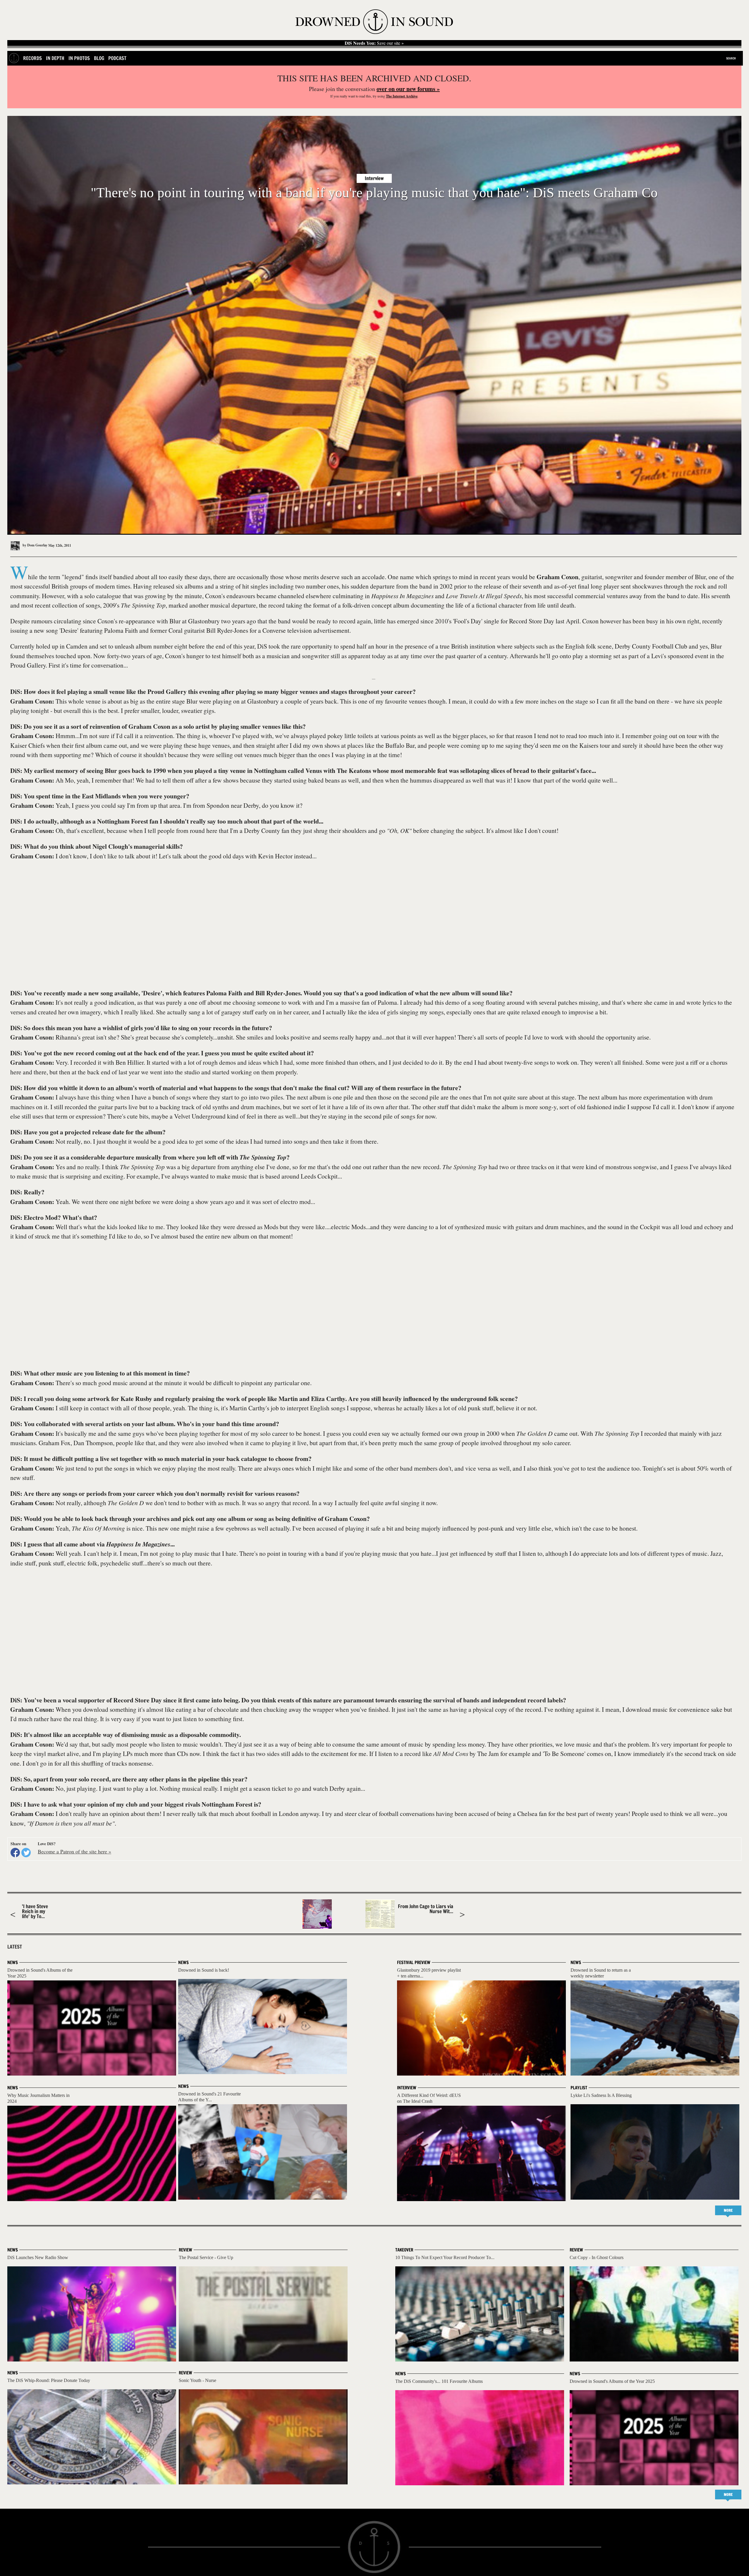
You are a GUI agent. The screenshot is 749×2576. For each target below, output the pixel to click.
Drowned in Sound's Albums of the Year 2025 (612, 2381)
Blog (99, 58)
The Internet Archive (402, 96)
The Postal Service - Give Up (206, 2257)
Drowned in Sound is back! (204, 1970)
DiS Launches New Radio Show (38, 2257)
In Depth (55, 58)
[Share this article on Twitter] (26, 1853)
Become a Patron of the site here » (74, 1851)
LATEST (15, 1947)
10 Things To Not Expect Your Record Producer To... (445, 2257)
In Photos (79, 58)
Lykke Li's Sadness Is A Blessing (601, 2095)
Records (32, 58)
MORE (728, 2210)
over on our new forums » (408, 89)
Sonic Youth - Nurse (197, 2380)
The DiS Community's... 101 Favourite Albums (439, 2381)
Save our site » (374, 43)
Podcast (117, 58)
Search (731, 58)
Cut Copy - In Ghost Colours (597, 2257)
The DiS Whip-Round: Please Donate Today (49, 2380)
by (35, 545)
